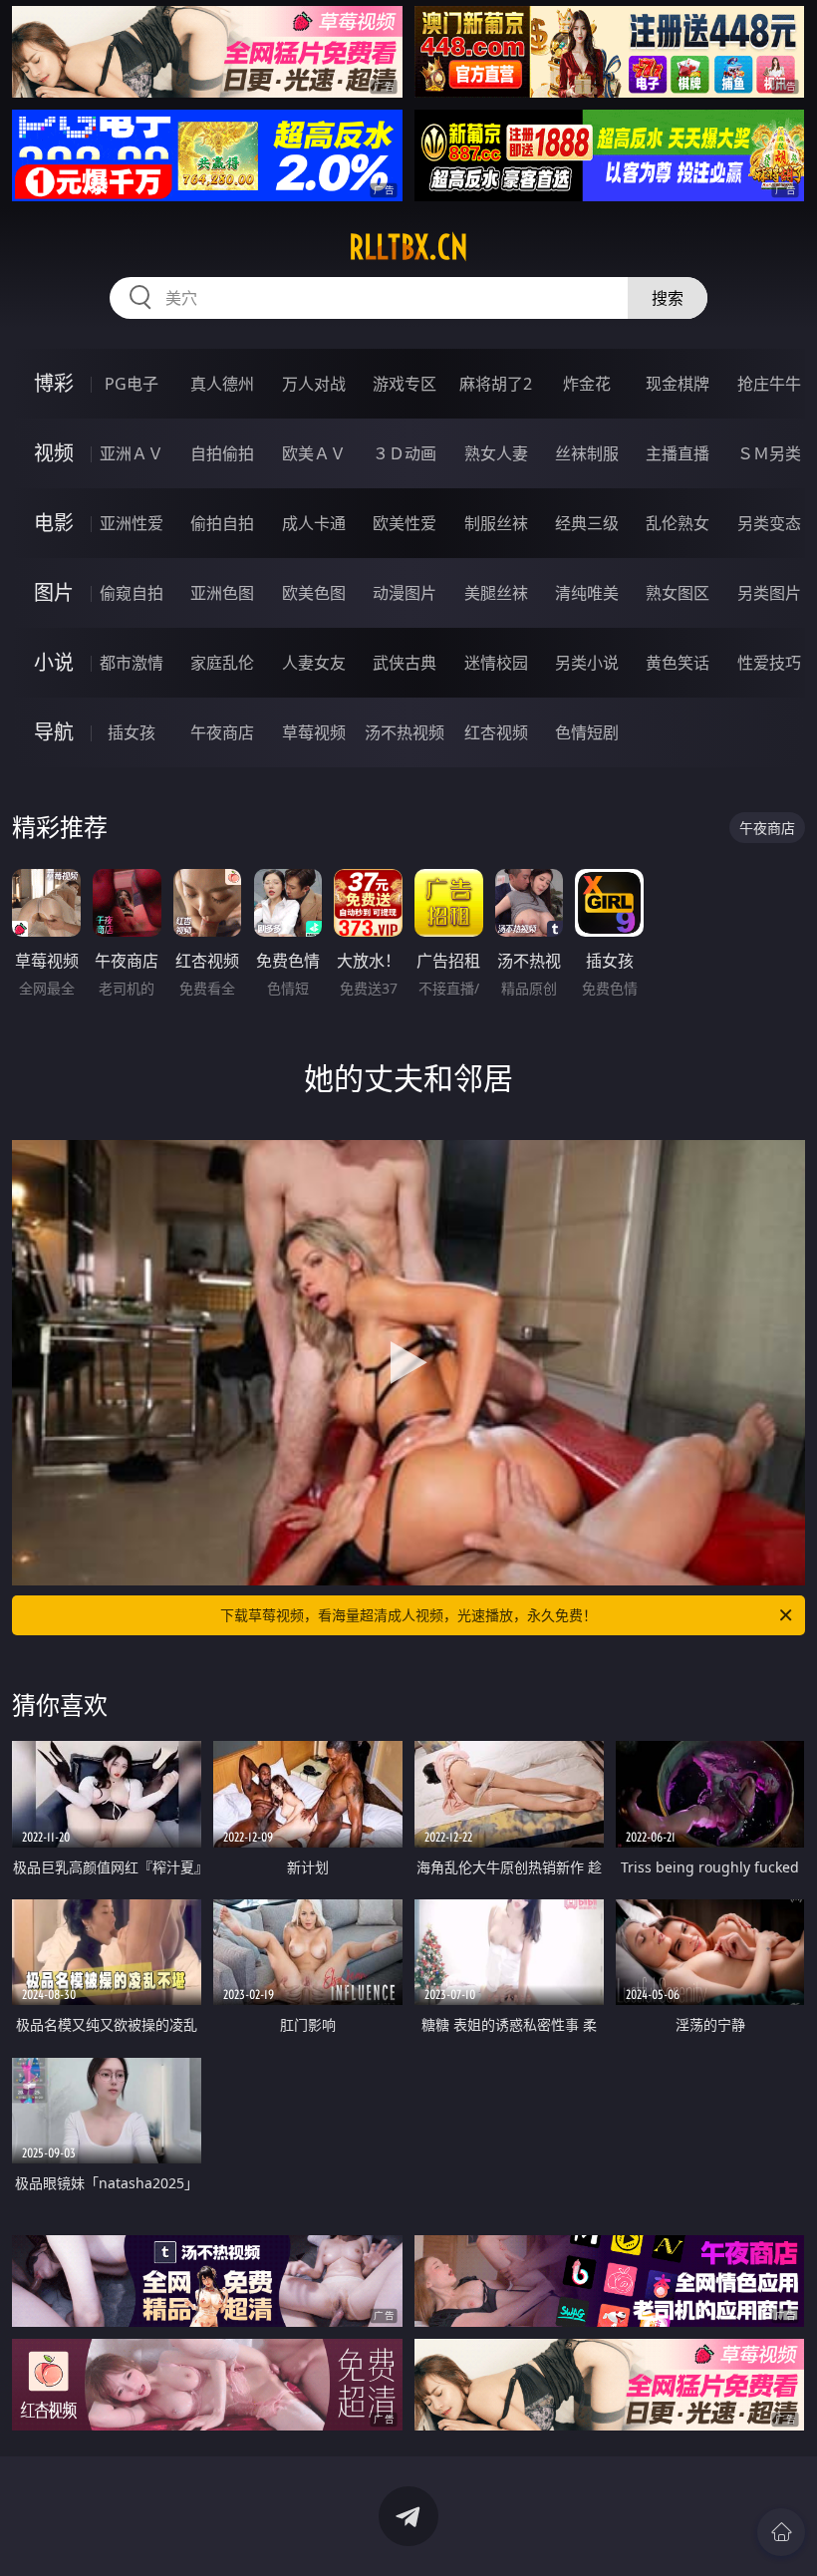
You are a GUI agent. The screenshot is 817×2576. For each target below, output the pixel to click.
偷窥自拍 (132, 593)
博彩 (54, 383)
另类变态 (769, 523)
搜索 (668, 298)
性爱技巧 (769, 663)
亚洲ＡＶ (132, 453)
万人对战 (314, 384)
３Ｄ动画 (405, 453)
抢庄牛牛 (769, 384)
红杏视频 (496, 732)
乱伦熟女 (678, 523)
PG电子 (132, 384)
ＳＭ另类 (769, 453)
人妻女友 (314, 663)
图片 (54, 592)
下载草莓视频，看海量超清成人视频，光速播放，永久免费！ (408, 1615)
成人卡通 (314, 523)
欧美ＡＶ (314, 453)
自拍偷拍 (222, 453)
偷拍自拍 (222, 523)
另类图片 (769, 593)
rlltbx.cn (408, 247)
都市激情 (132, 663)
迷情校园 (496, 663)
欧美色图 (314, 593)
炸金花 (587, 384)
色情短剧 (587, 732)
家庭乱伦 (222, 663)
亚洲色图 (222, 593)
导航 (54, 732)
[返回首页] (781, 2532)
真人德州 (222, 384)
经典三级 (587, 523)
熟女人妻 (496, 453)
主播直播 (678, 453)
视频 (54, 453)
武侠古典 (405, 663)
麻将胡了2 (496, 384)
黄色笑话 (678, 663)
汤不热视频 (405, 732)
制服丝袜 (496, 523)
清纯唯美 (587, 593)
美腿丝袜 (496, 593)
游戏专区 (405, 384)
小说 (54, 662)
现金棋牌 (678, 384)
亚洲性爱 (132, 523)
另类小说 (587, 663)
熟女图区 (678, 593)
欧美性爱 (405, 523)
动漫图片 (405, 593)
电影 (54, 523)
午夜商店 (222, 732)
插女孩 (132, 732)
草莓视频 (314, 732)
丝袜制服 (587, 453)
